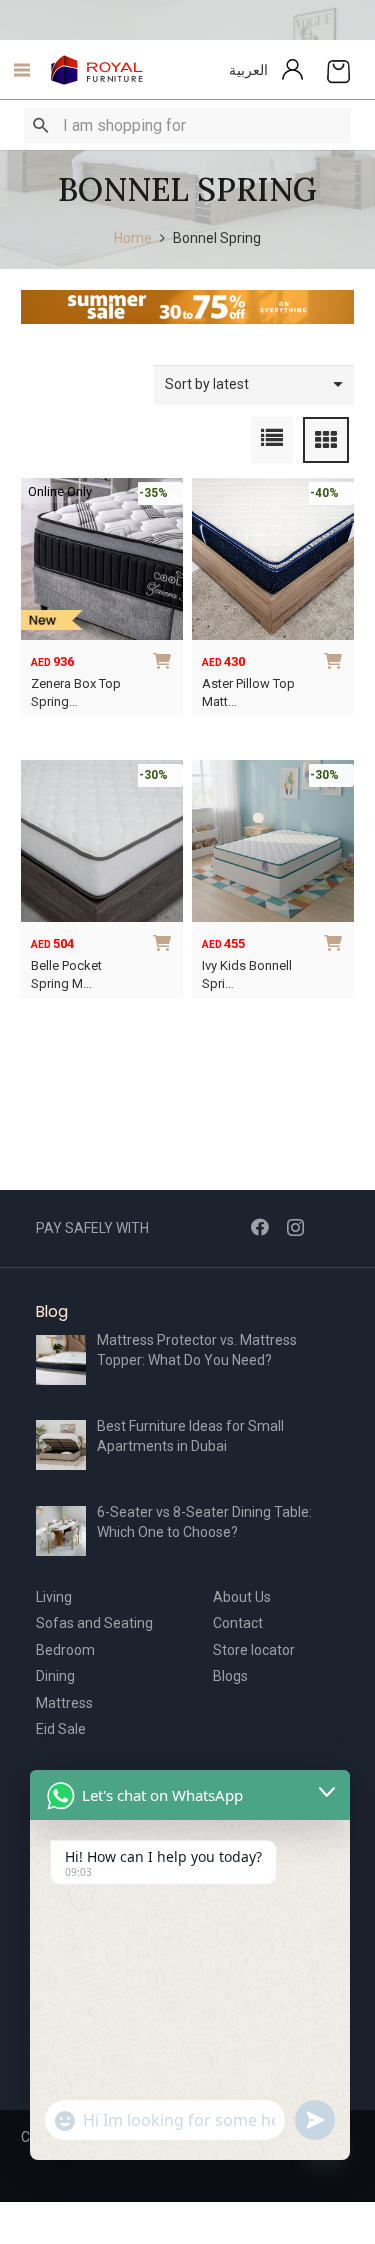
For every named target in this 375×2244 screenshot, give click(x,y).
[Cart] (338, 70)
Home (133, 238)
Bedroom (65, 1650)
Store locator (254, 1650)
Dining (55, 1676)
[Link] (97, 70)
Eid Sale (61, 1729)
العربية (248, 70)
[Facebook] (260, 1227)
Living (54, 1597)
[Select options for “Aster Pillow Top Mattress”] (336, 658)
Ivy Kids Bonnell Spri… (247, 974)
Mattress (64, 1703)
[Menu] (16, 70)
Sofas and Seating (94, 1623)
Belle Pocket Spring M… (66, 974)
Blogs (230, 1676)
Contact (238, 1623)
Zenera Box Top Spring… (76, 692)
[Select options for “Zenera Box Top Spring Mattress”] (165, 658)
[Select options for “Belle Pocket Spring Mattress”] (165, 940)
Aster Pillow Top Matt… (248, 692)
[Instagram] (295, 1228)
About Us (242, 1597)
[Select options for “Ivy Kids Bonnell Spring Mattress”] (336, 940)
